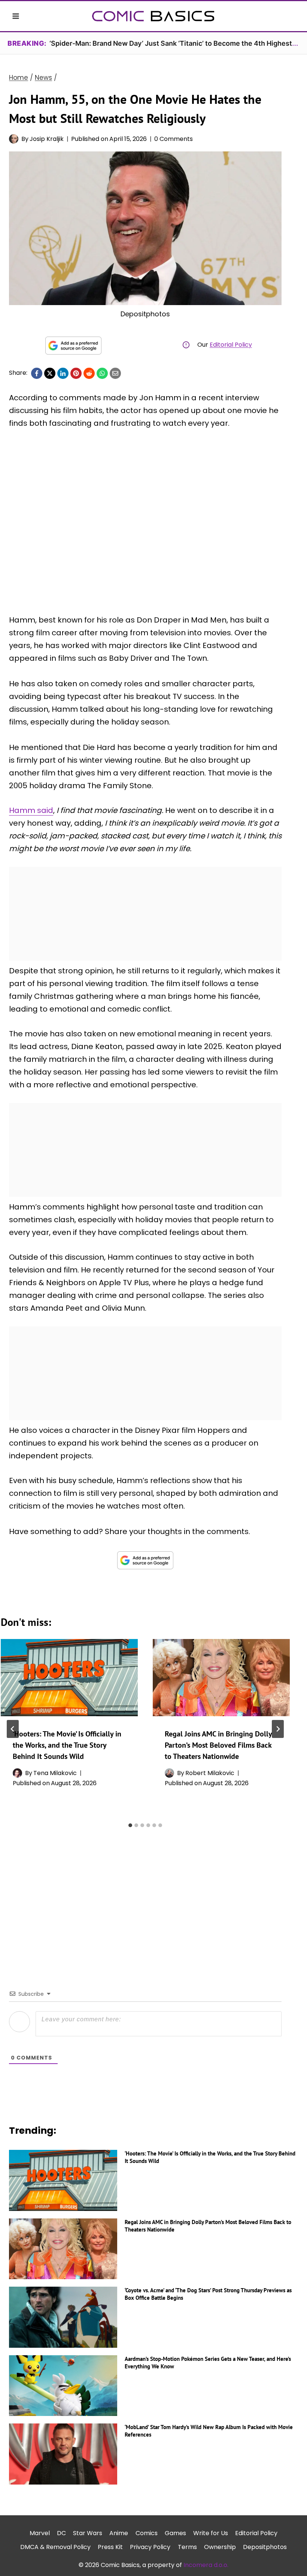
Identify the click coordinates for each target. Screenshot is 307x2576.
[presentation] (69, 1678)
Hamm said (31, 810)
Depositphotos (265, 2547)
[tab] (130, 1825)
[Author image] (14, 139)
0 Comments (174, 139)
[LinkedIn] (63, 373)
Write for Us (211, 2533)
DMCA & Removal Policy (55, 2547)
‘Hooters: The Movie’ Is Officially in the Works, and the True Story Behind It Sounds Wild (67, 1745)
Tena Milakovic (55, 1773)
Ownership (220, 2547)
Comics (147, 2533)
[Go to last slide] (13, 1729)
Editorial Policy (231, 345)
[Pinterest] (76, 373)
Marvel (40, 2533)
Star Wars (88, 2533)
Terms (187, 2547)
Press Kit (110, 2547)
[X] (50, 373)
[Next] (278, 1729)
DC (61, 2533)
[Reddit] (89, 373)
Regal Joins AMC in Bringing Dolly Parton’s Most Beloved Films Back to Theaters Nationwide (218, 1745)
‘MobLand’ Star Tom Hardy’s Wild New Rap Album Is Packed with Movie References (209, 2431)
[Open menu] (16, 16)
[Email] (115, 373)
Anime (119, 2533)
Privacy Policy (150, 2547)
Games (175, 2533)
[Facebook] (37, 373)
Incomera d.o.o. (206, 2565)
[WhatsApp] (102, 373)
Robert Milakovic (210, 1773)
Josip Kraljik (47, 139)
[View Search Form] (291, 16)
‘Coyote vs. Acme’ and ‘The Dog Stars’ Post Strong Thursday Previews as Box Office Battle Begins (208, 2294)
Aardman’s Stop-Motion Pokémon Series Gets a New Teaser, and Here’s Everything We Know (208, 2363)
